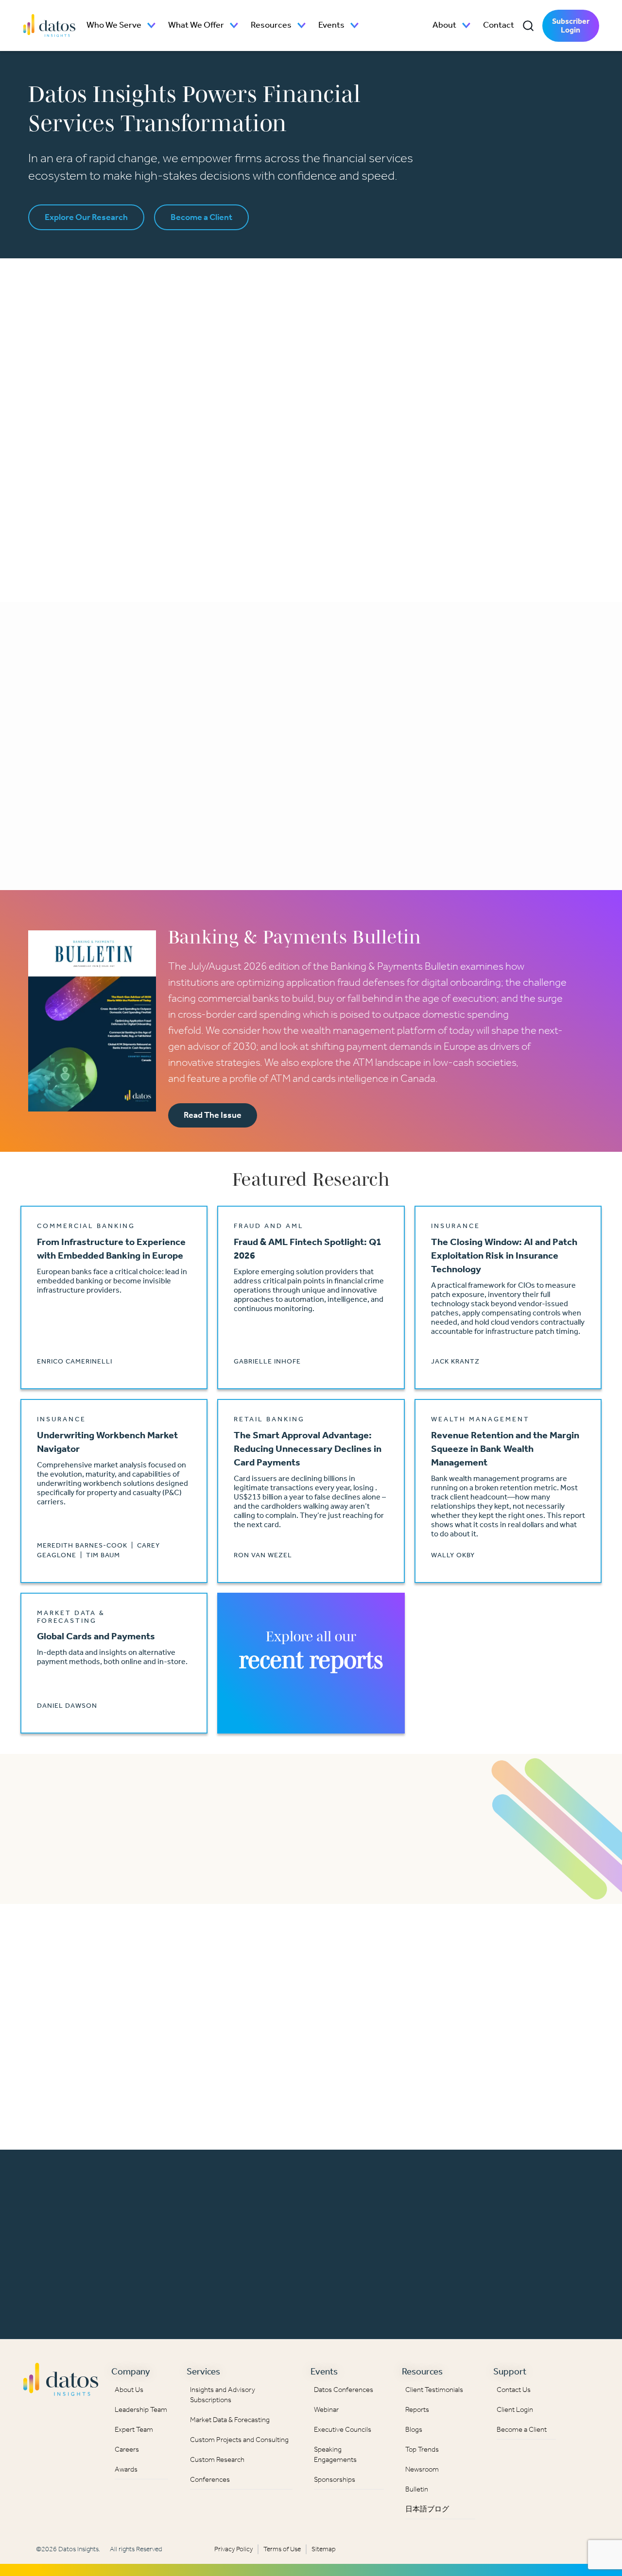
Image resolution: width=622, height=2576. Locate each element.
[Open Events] (355, 25)
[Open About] (466, 25)
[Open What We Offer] (234, 25)
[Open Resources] (302, 25)
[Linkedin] (584, 2376)
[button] (528, 26)
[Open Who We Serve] (152, 25)
